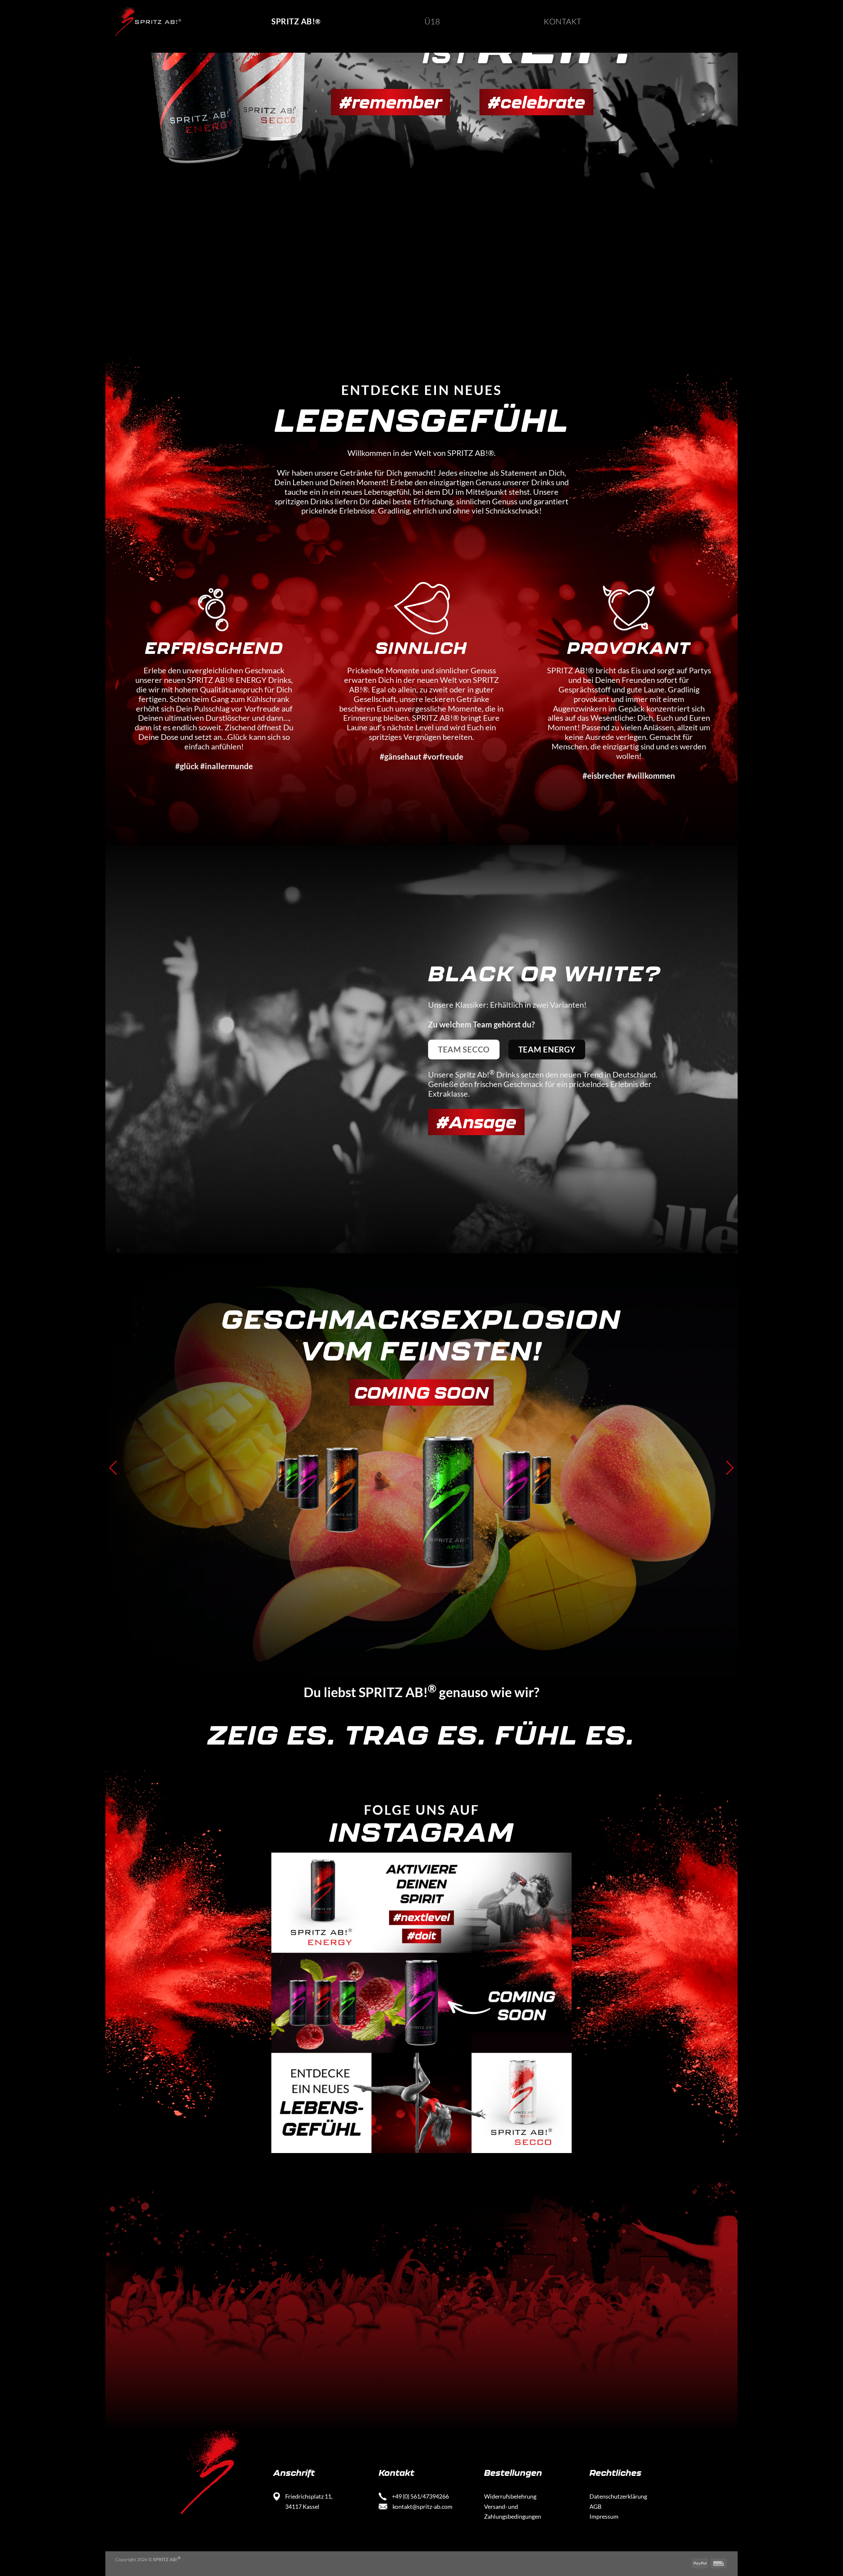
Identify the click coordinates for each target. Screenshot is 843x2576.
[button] (113, 1468)
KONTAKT (562, 21)
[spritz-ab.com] (148, 21)
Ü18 (432, 21)
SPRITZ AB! (296, 21)
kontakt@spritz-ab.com (422, 2506)
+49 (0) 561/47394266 (420, 2496)
